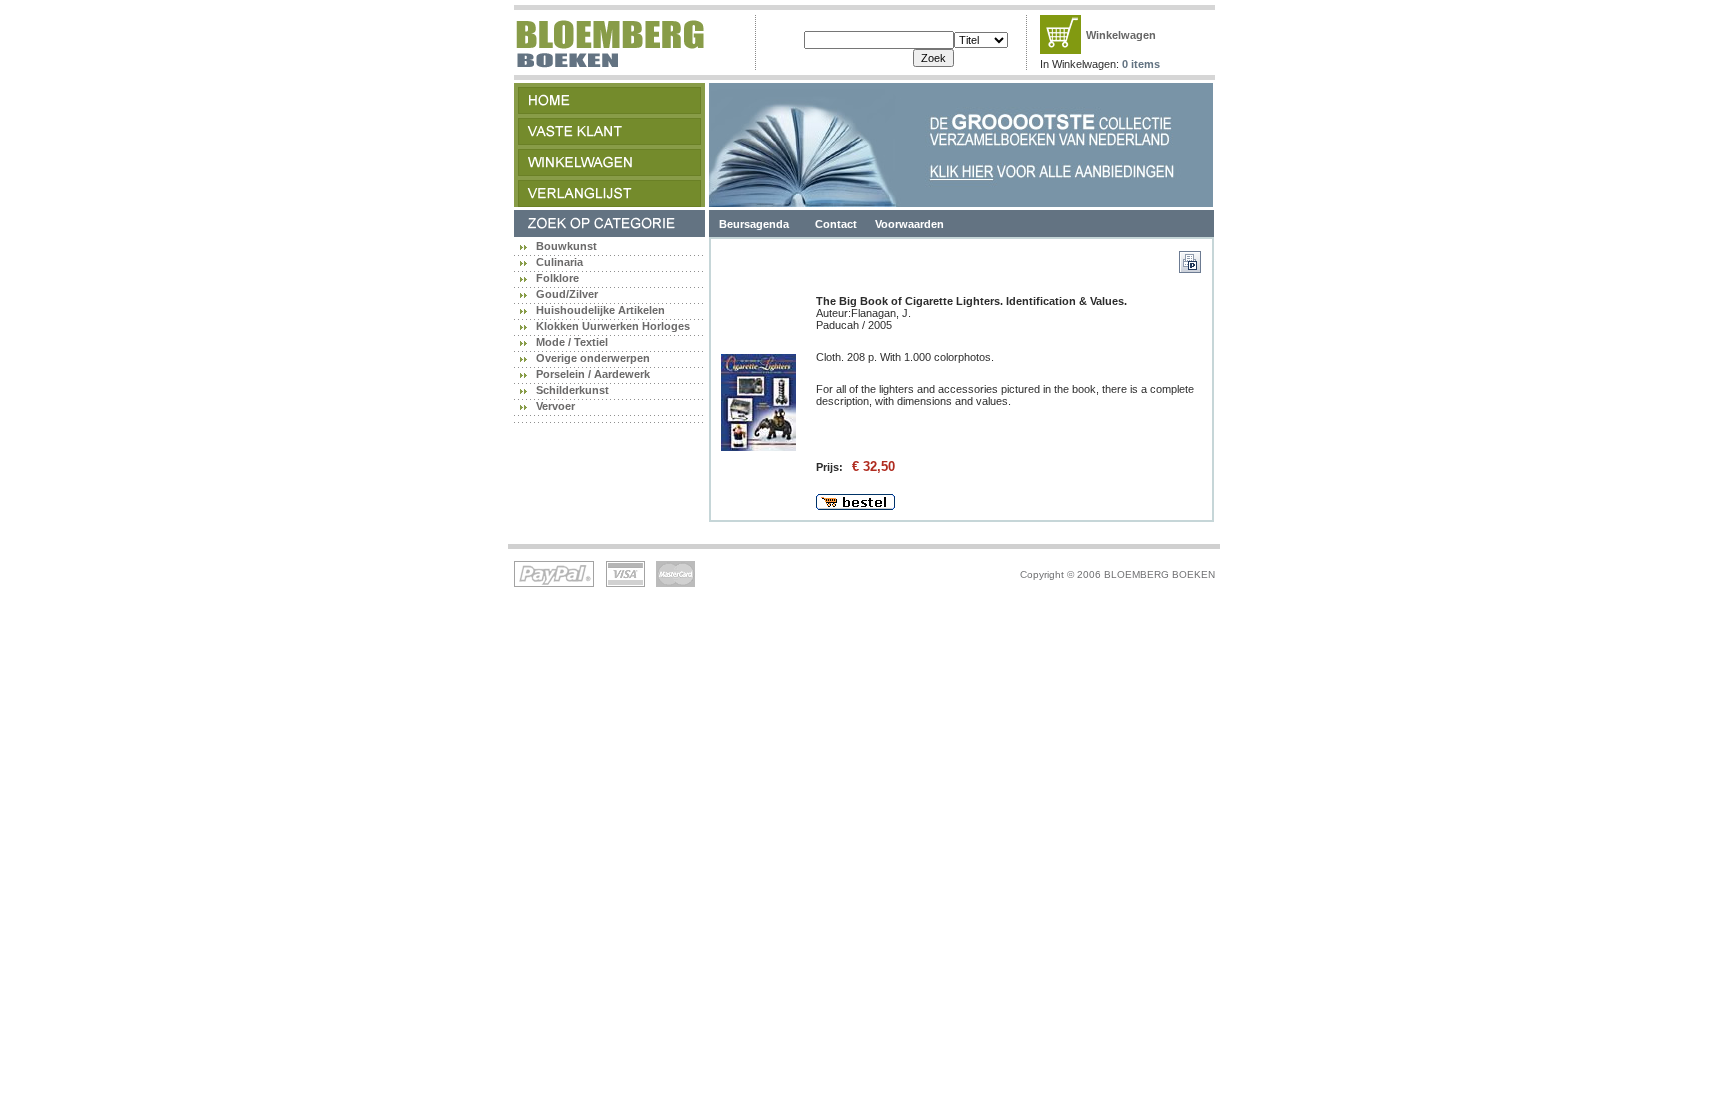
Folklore (557, 278)
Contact (836, 224)
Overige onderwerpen (593, 358)
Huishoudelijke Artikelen (600, 310)
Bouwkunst (566, 246)
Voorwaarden (909, 224)
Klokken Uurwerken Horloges (613, 326)
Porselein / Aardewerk (593, 374)
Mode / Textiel (572, 342)
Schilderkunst (572, 390)
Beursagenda (754, 224)
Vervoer (555, 406)
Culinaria (559, 262)
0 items (1141, 64)
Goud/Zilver (567, 294)
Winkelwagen (1121, 35)
